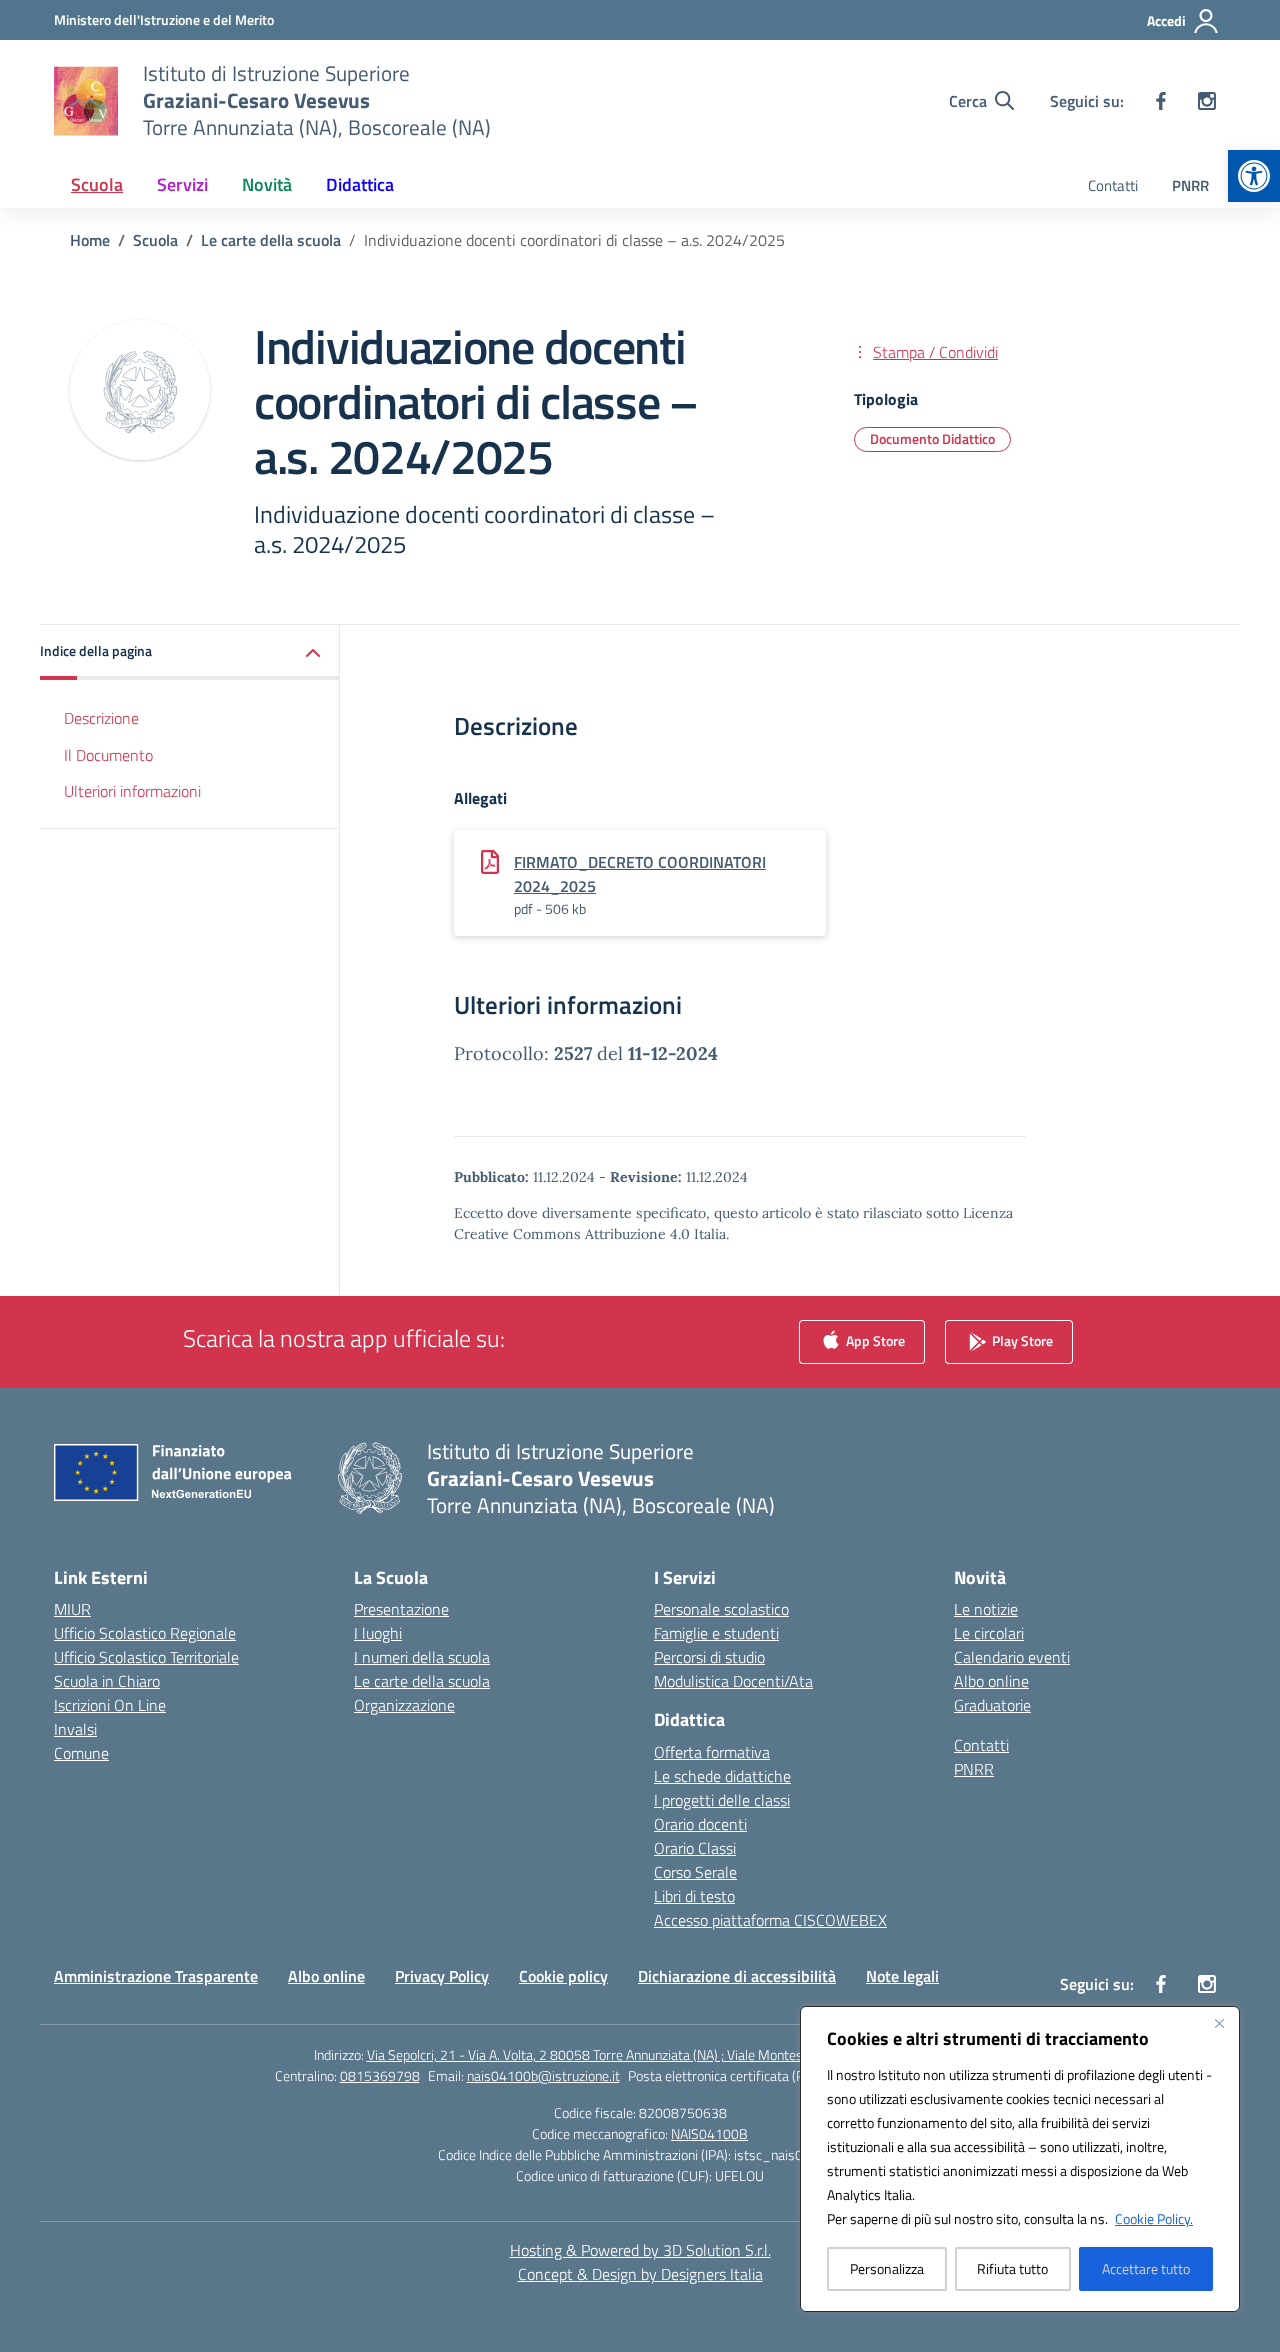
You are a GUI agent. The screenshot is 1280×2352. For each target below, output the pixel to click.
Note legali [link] (902, 1976)
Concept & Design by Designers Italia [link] (640, 2274)
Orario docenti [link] (700, 1824)
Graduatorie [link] (992, 1705)
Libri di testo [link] (694, 1896)
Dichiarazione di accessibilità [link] (737, 1976)
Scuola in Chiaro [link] (107, 1681)
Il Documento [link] (108, 755)
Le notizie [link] (986, 1609)
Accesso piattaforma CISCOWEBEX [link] (770, 1920)
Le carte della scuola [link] (422, 1681)
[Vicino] (1219, 2023)
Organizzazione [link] (404, 1705)
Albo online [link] (991, 1681)
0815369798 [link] (380, 2075)
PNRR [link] (1190, 185)
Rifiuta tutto (1012, 2268)
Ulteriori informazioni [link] (132, 792)
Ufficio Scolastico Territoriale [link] (146, 1657)
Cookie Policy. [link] (1154, 2218)
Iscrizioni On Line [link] (110, 1705)
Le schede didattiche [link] (722, 1776)
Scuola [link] (97, 184)
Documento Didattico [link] (932, 438)
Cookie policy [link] (563, 1976)
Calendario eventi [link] (1012, 1657)
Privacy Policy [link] (442, 1976)
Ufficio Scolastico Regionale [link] (145, 1633)
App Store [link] (874, 1339)
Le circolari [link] (989, 1633)
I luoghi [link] (378, 1633)
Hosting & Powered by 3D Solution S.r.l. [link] (640, 2250)
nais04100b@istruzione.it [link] (543, 2075)
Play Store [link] (1021, 1339)
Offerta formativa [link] (712, 1752)
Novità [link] (267, 184)
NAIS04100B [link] (709, 2133)
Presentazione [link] (401, 1609)
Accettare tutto (1146, 2268)
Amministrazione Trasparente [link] (156, 1976)
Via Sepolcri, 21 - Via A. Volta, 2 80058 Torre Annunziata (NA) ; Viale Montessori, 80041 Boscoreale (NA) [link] (667, 2054)
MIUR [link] (72, 1609)
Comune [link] (81, 1753)
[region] (1020, 2159)
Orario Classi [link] (695, 1848)
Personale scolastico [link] (721, 1609)
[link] (1254, 176)
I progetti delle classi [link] (722, 1800)
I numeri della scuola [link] (422, 1657)
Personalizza (887, 2268)
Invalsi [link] (75, 1729)
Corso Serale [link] (695, 1872)
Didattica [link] (360, 184)
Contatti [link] (1113, 185)
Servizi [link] (182, 184)
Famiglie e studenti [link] (716, 1633)
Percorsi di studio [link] (709, 1657)
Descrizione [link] (101, 718)
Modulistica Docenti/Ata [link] (733, 1681)
